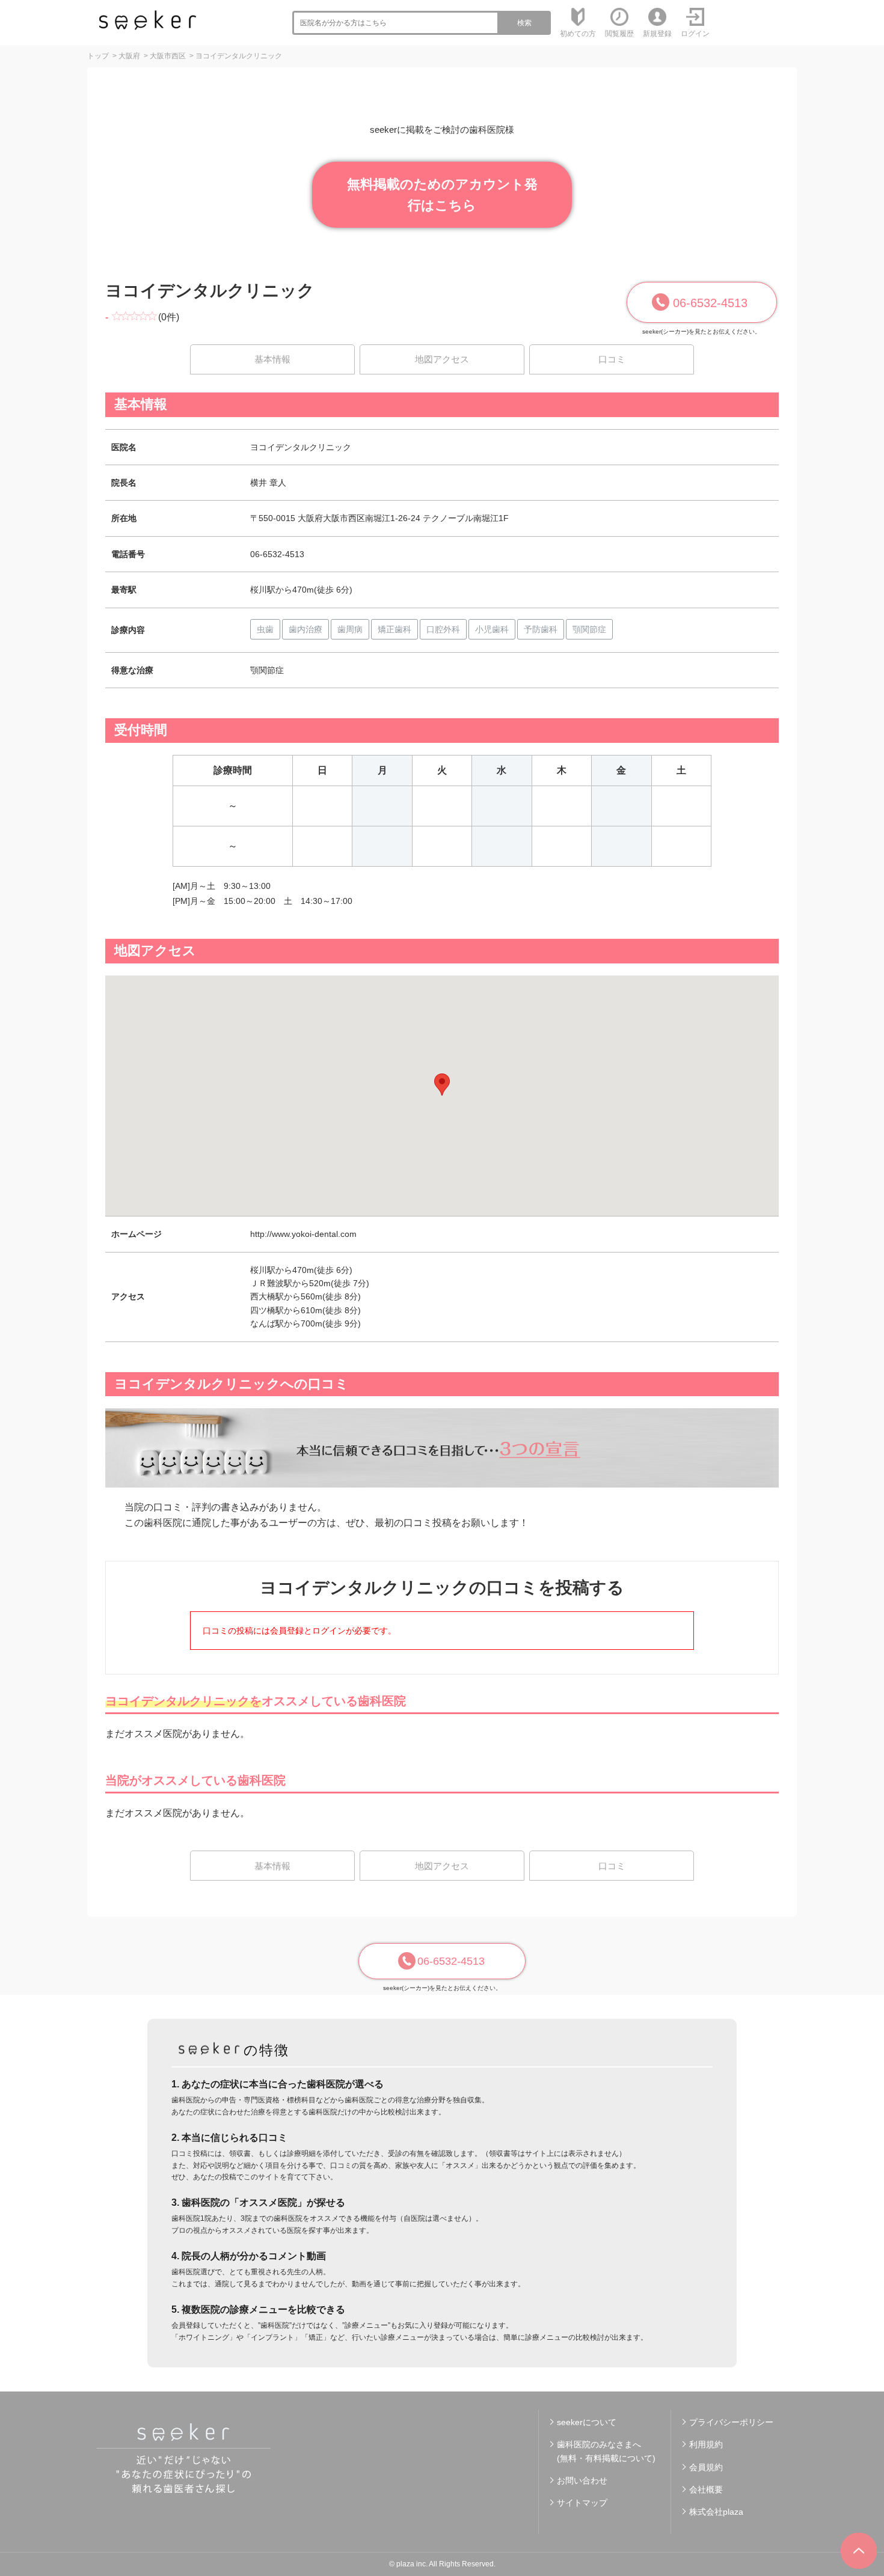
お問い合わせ (582, 2480)
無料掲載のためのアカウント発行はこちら (442, 195)
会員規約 (706, 2467)
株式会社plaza (716, 2512)
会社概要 (706, 2489)
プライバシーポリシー (731, 2422)
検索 (524, 23)
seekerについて (587, 2422)
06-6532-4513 (710, 303)
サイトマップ (582, 2503)
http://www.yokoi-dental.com (303, 1234)
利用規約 (706, 2444)
